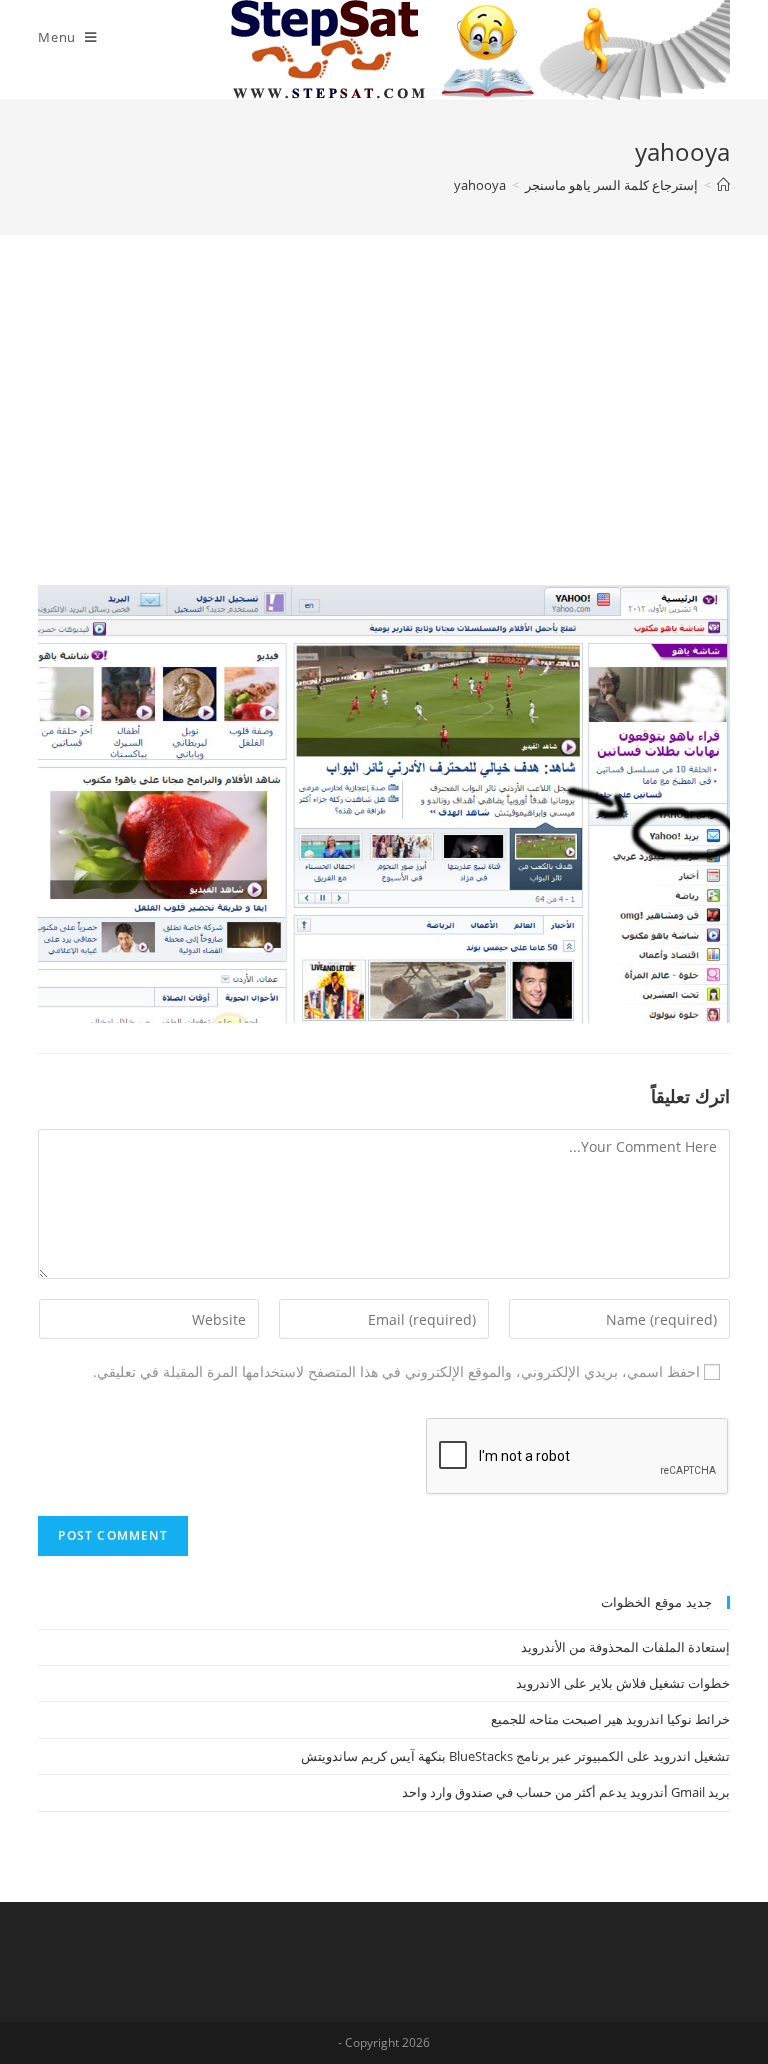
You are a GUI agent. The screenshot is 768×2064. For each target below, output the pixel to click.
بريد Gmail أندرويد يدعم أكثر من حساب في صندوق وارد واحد (566, 1792)
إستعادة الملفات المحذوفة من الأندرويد (625, 1647)
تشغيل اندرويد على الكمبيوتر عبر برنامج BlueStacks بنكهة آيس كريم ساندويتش (515, 1756)
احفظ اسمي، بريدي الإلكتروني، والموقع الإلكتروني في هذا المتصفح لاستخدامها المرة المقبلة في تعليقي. (396, 1371)
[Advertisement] (384, 435)
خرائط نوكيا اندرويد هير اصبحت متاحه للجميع (610, 1719)
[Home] (723, 185)
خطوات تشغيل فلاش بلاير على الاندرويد (623, 1683)
